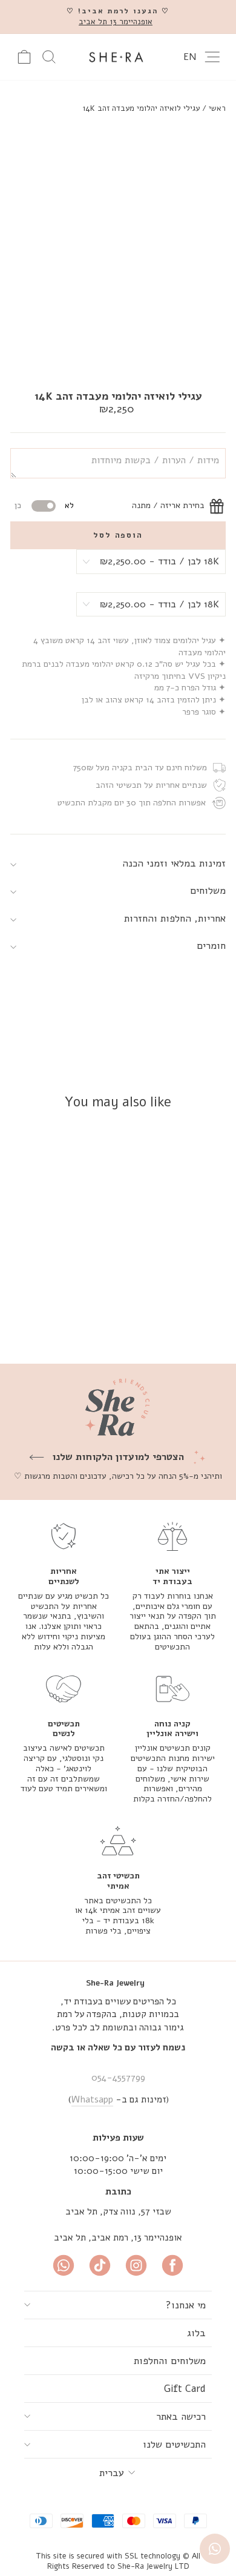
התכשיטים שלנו (174, 2444)
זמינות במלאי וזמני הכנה (174, 863)
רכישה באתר (181, 2416)
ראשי (217, 108)
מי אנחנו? (186, 2305)
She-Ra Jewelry (115, 1983)
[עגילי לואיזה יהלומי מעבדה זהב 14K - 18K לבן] (62, 1323)
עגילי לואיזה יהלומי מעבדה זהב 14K (141, 108)
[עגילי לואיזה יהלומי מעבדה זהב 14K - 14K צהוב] (104, 1323)
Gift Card (185, 2389)
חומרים (211, 946)
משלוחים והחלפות (170, 2361)
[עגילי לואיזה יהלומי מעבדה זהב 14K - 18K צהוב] (76, 1323)
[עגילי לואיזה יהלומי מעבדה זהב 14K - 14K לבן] (90, 1323)
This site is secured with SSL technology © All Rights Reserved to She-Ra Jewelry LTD (118, 2561)
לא (69, 506)
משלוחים (208, 890)
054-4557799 (118, 2078)
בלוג (196, 2333)
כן (18, 506)
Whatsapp (92, 2099)
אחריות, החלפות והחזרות (175, 918)
